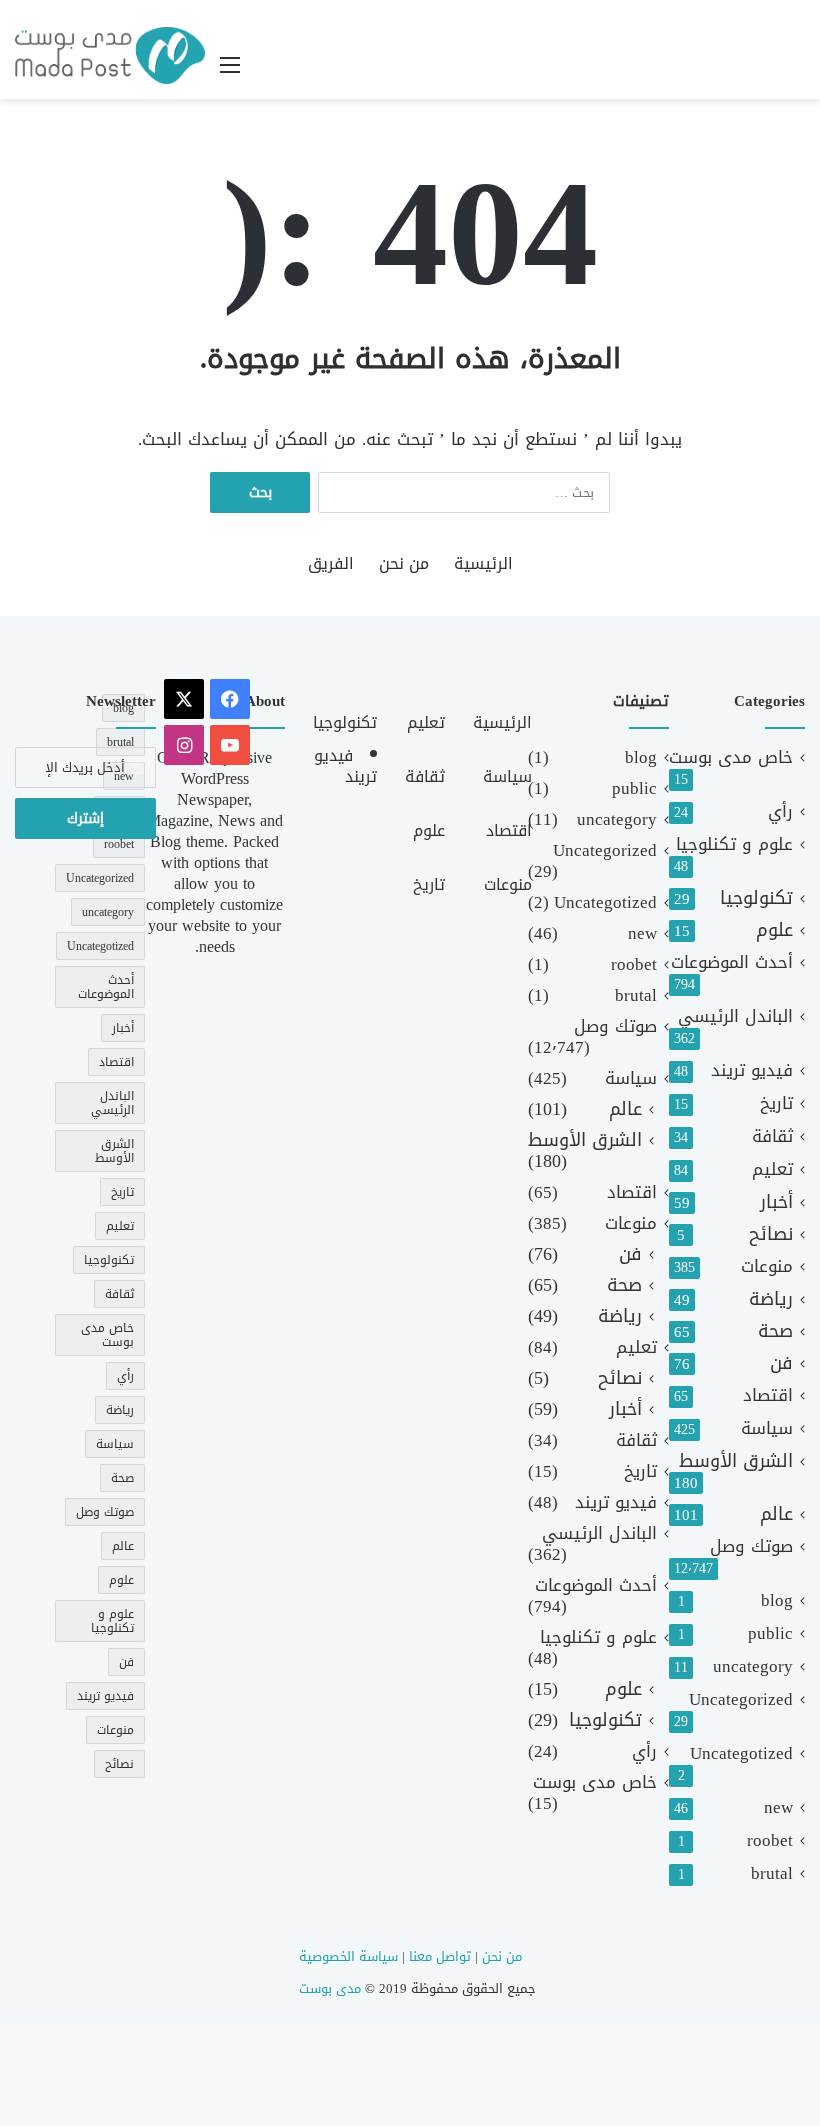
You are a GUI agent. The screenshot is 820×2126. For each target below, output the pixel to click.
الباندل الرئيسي (735, 1016)
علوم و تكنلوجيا (734, 844)
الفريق (331, 563)
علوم (774, 930)
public (770, 1633)
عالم (776, 1514)
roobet (770, 1840)
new (778, 1807)
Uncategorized (741, 1699)
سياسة (767, 1428)
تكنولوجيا (756, 898)
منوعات (767, 1266)
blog (777, 1600)
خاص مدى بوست (731, 757)
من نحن (404, 563)
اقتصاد (768, 1395)
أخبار (776, 1202)
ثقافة (772, 1136)
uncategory (753, 1666)
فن (781, 1363)
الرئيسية (483, 563)
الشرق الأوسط (736, 1461)
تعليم (772, 1169)
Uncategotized (741, 1753)
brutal (772, 1873)
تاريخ (776, 1103)
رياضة (771, 1299)
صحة (775, 1331)
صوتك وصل (751, 1546)
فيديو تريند (752, 1070)
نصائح (771, 1234)
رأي (780, 811)
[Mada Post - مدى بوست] (110, 55)
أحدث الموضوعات (732, 962)
